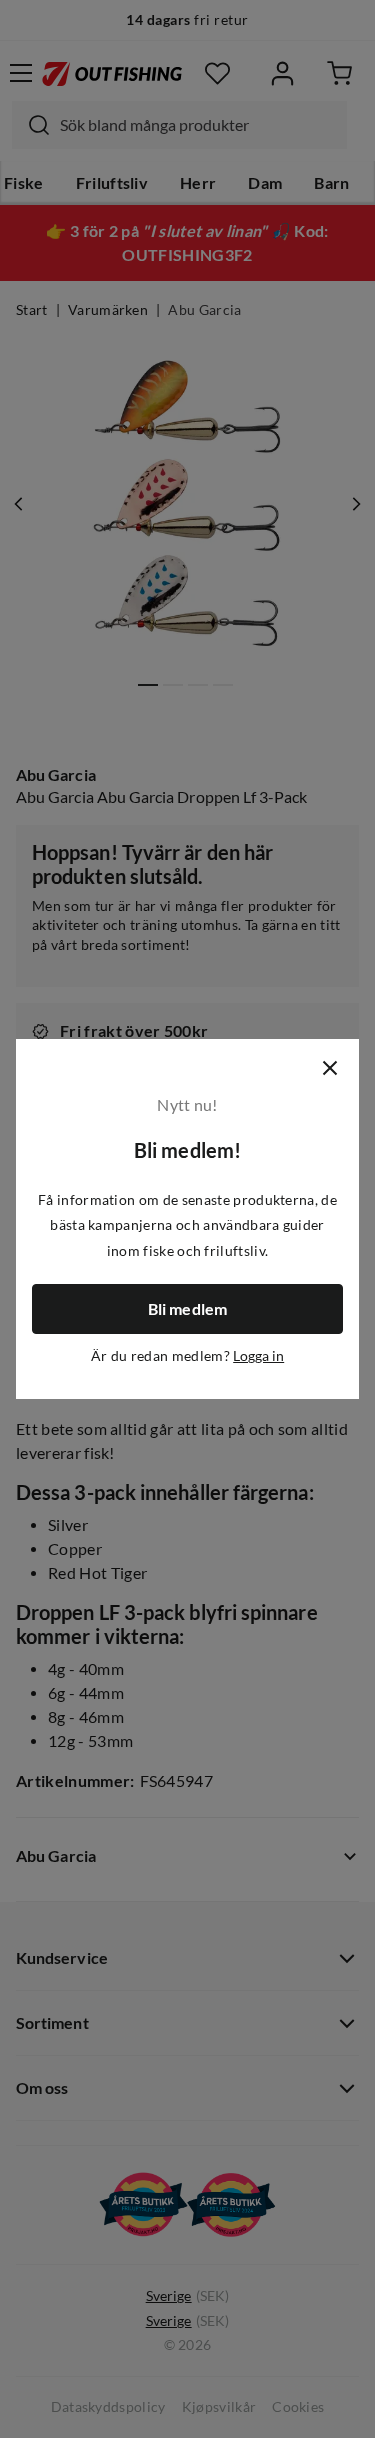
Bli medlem (188, 1309)
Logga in (258, 1356)
